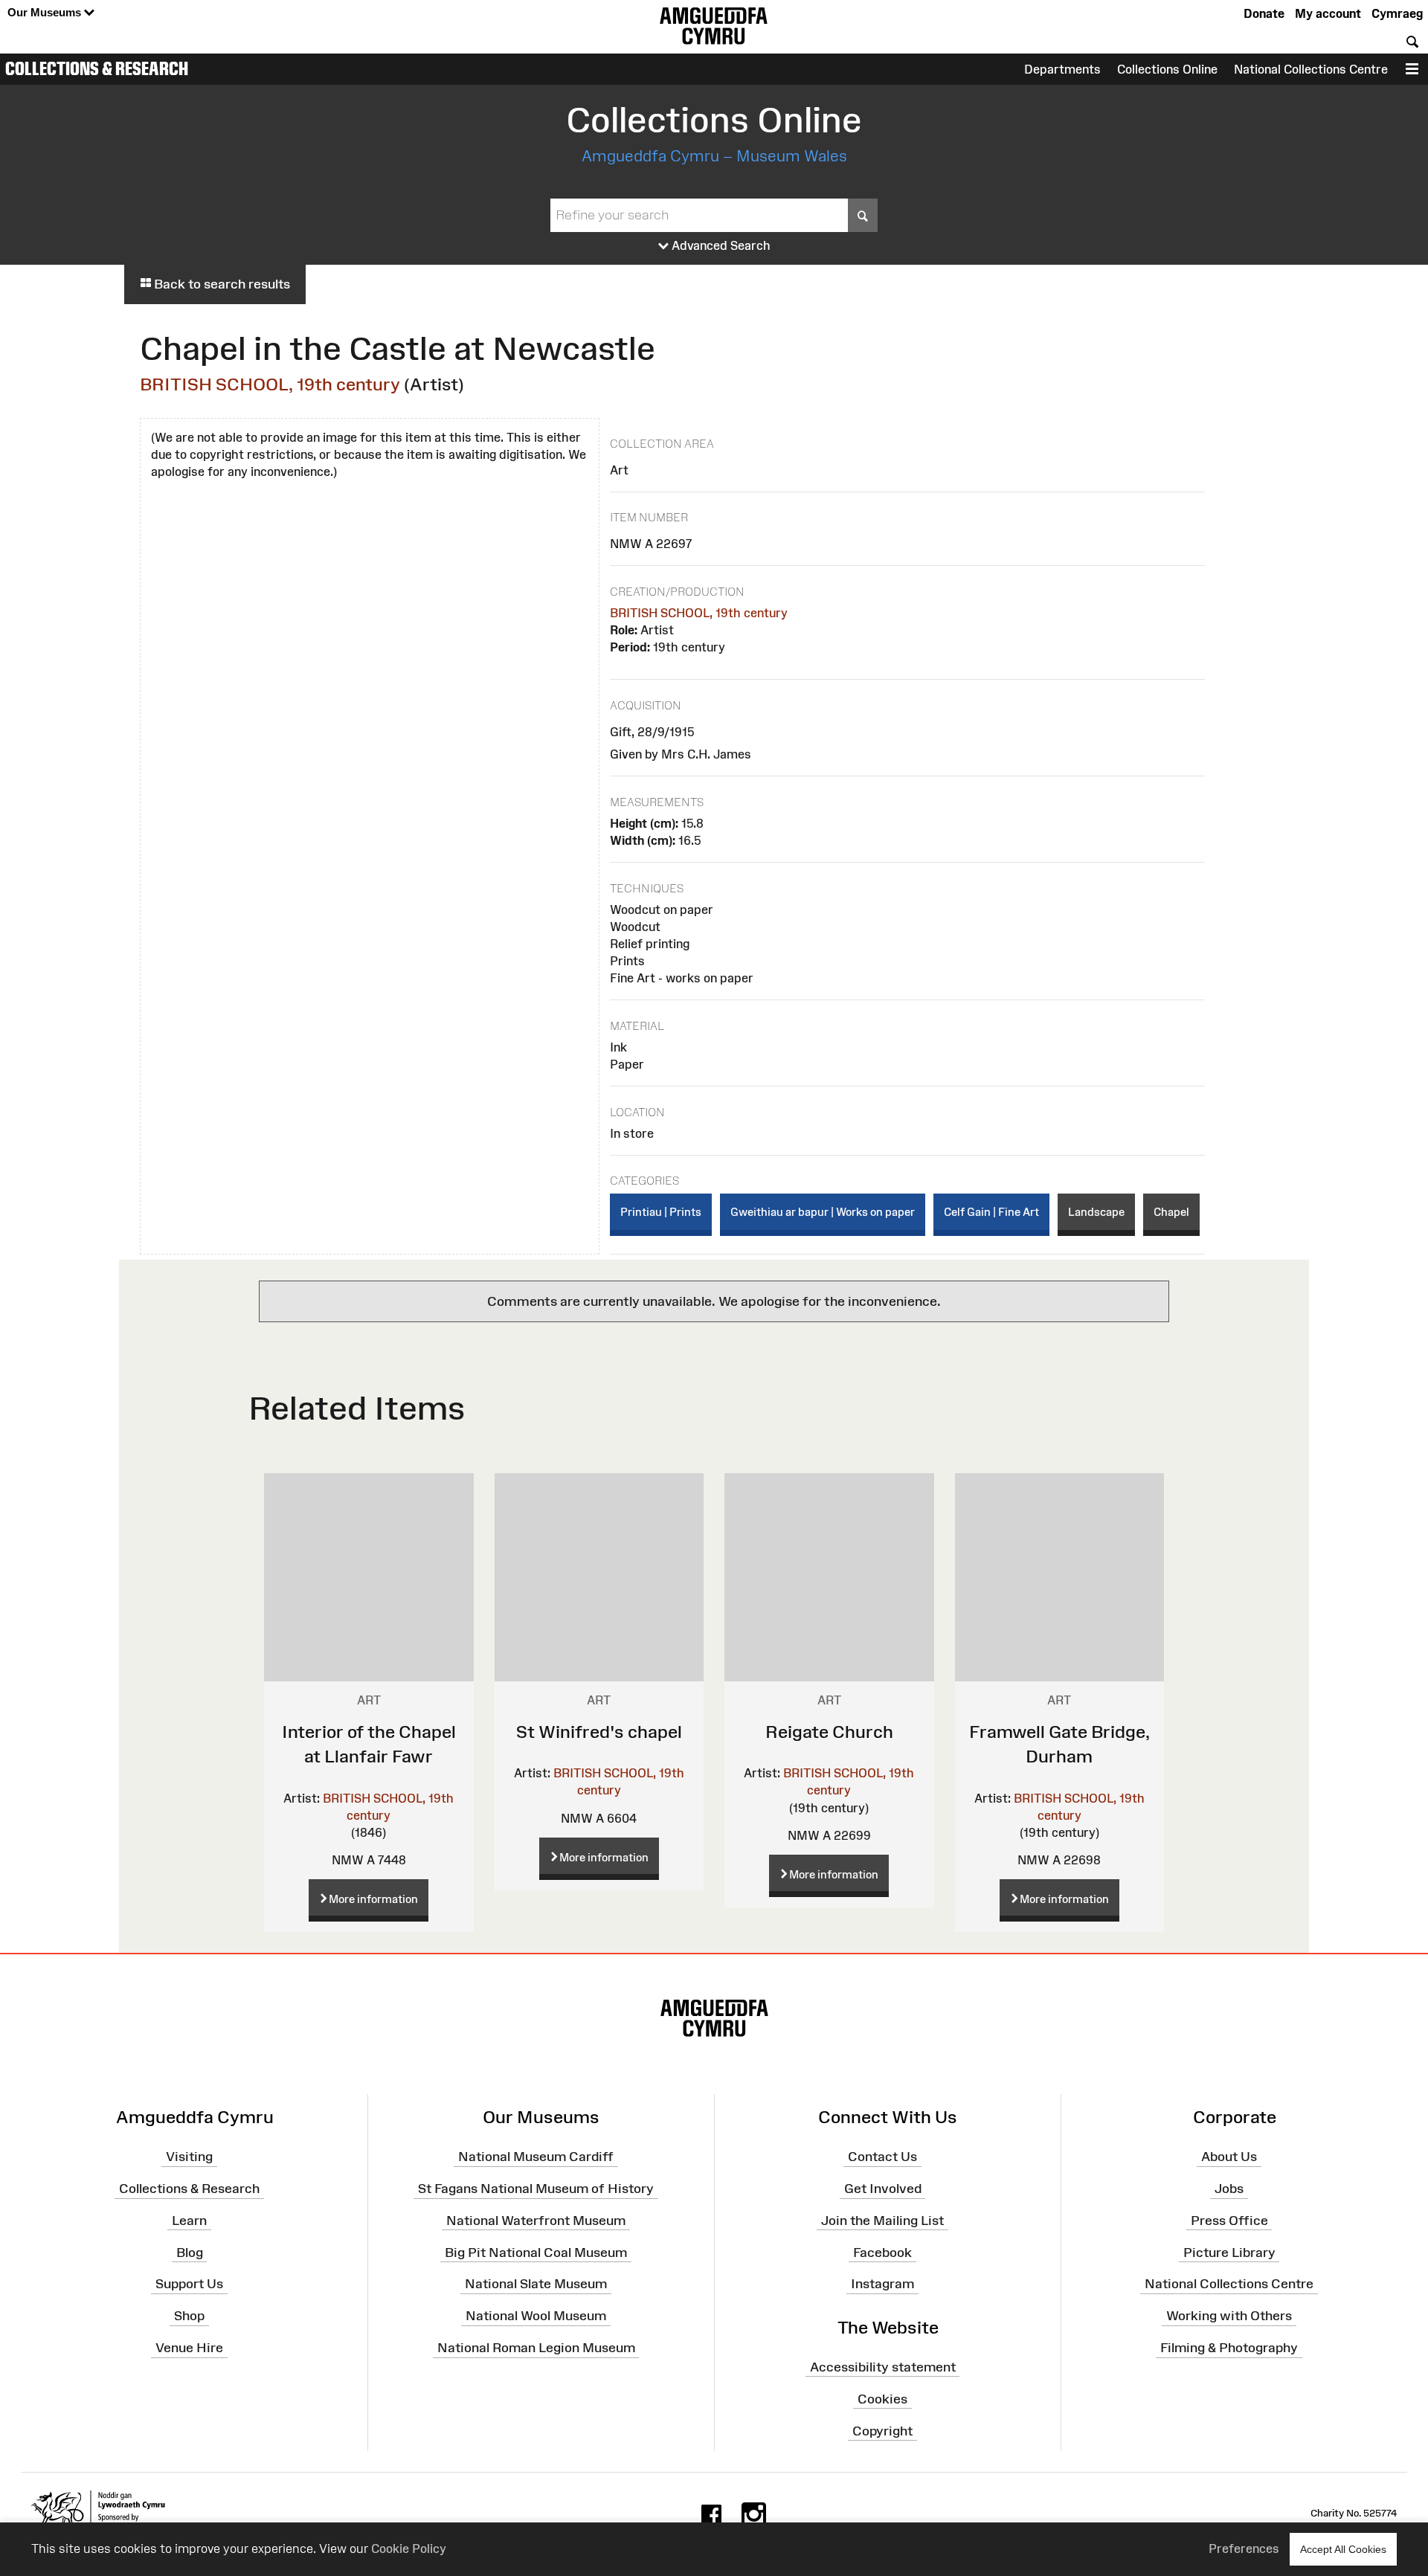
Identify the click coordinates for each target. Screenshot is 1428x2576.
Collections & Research (97, 68)
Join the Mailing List (882, 2221)
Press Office (1229, 2221)
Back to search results (221, 284)
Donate (1264, 13)
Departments (1062, 69)
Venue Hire (189, 2348)
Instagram (882, 2284)
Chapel (1171, 1212)
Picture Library (1229, 2252)
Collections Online (1167, 69)
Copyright (882, 2430)
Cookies (882, 2399)
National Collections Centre (1311, 69)
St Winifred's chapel (599, 1732)
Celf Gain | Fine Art (991, 1212)
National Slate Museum (536, 2284)
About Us (1229, 2157)
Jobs (1229, 2189)
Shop (189, 2316)
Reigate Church (829, 1732)
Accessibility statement (883, 2367)
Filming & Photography (1229, 2348)
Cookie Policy (409, 2548)
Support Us (189, 2284)
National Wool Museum (536, 2316)
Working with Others (1229, 2316)
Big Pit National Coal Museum (536, 2252)
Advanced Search (720, 245)
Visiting (189, 2157)
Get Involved (883, 2189)
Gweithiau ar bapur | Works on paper (823, 1212)
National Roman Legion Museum (536, 2348)
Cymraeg (1397, 13)
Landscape (1096, 1212)
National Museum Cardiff (536, 2157)
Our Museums (46, 12)
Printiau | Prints (661, 1212)
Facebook (882, 2252)
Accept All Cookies (1343, 2549)
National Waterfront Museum (536, 2221)
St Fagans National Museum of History (536, 2189)
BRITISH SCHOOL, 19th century (270, 384)
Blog (190, 2252)
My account (1328, 13)
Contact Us (882, 2157)
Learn (189, 2221)
